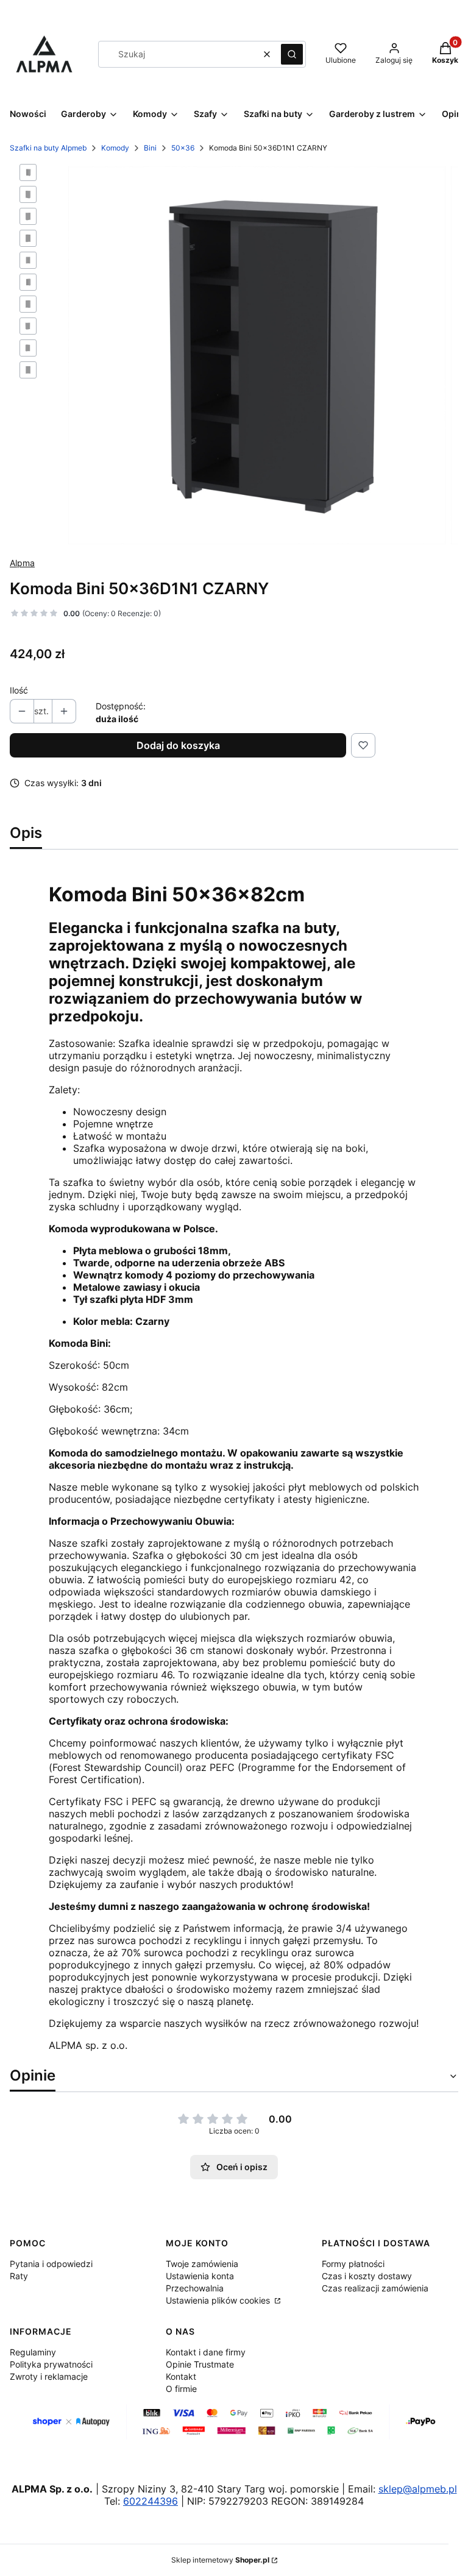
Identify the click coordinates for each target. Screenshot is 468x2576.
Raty (19, 2276)
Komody (115, 148)
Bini (150, 148)
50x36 (183, 148)
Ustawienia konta (200, 2276)
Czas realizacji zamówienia (375, 2288)
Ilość (19, 690)
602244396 (151, 2501)
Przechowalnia (195, 2288)
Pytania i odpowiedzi (51, 2264)
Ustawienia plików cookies (219, 2300)
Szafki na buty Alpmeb (48, 148)
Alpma (22, 563)
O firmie (181, 2389)
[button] (292, 54)
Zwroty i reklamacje (49, 2376)
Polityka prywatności (51, 2364)
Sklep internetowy (220, 2560)
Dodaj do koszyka (178, 745)
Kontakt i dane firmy (206, 2352)
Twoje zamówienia (202, 2264)
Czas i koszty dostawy (367, 2276)
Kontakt (181, 2376)
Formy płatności (353, 2264)
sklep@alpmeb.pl (418, 2489)
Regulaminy (33, 2352)
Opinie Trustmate (200, 2364)
